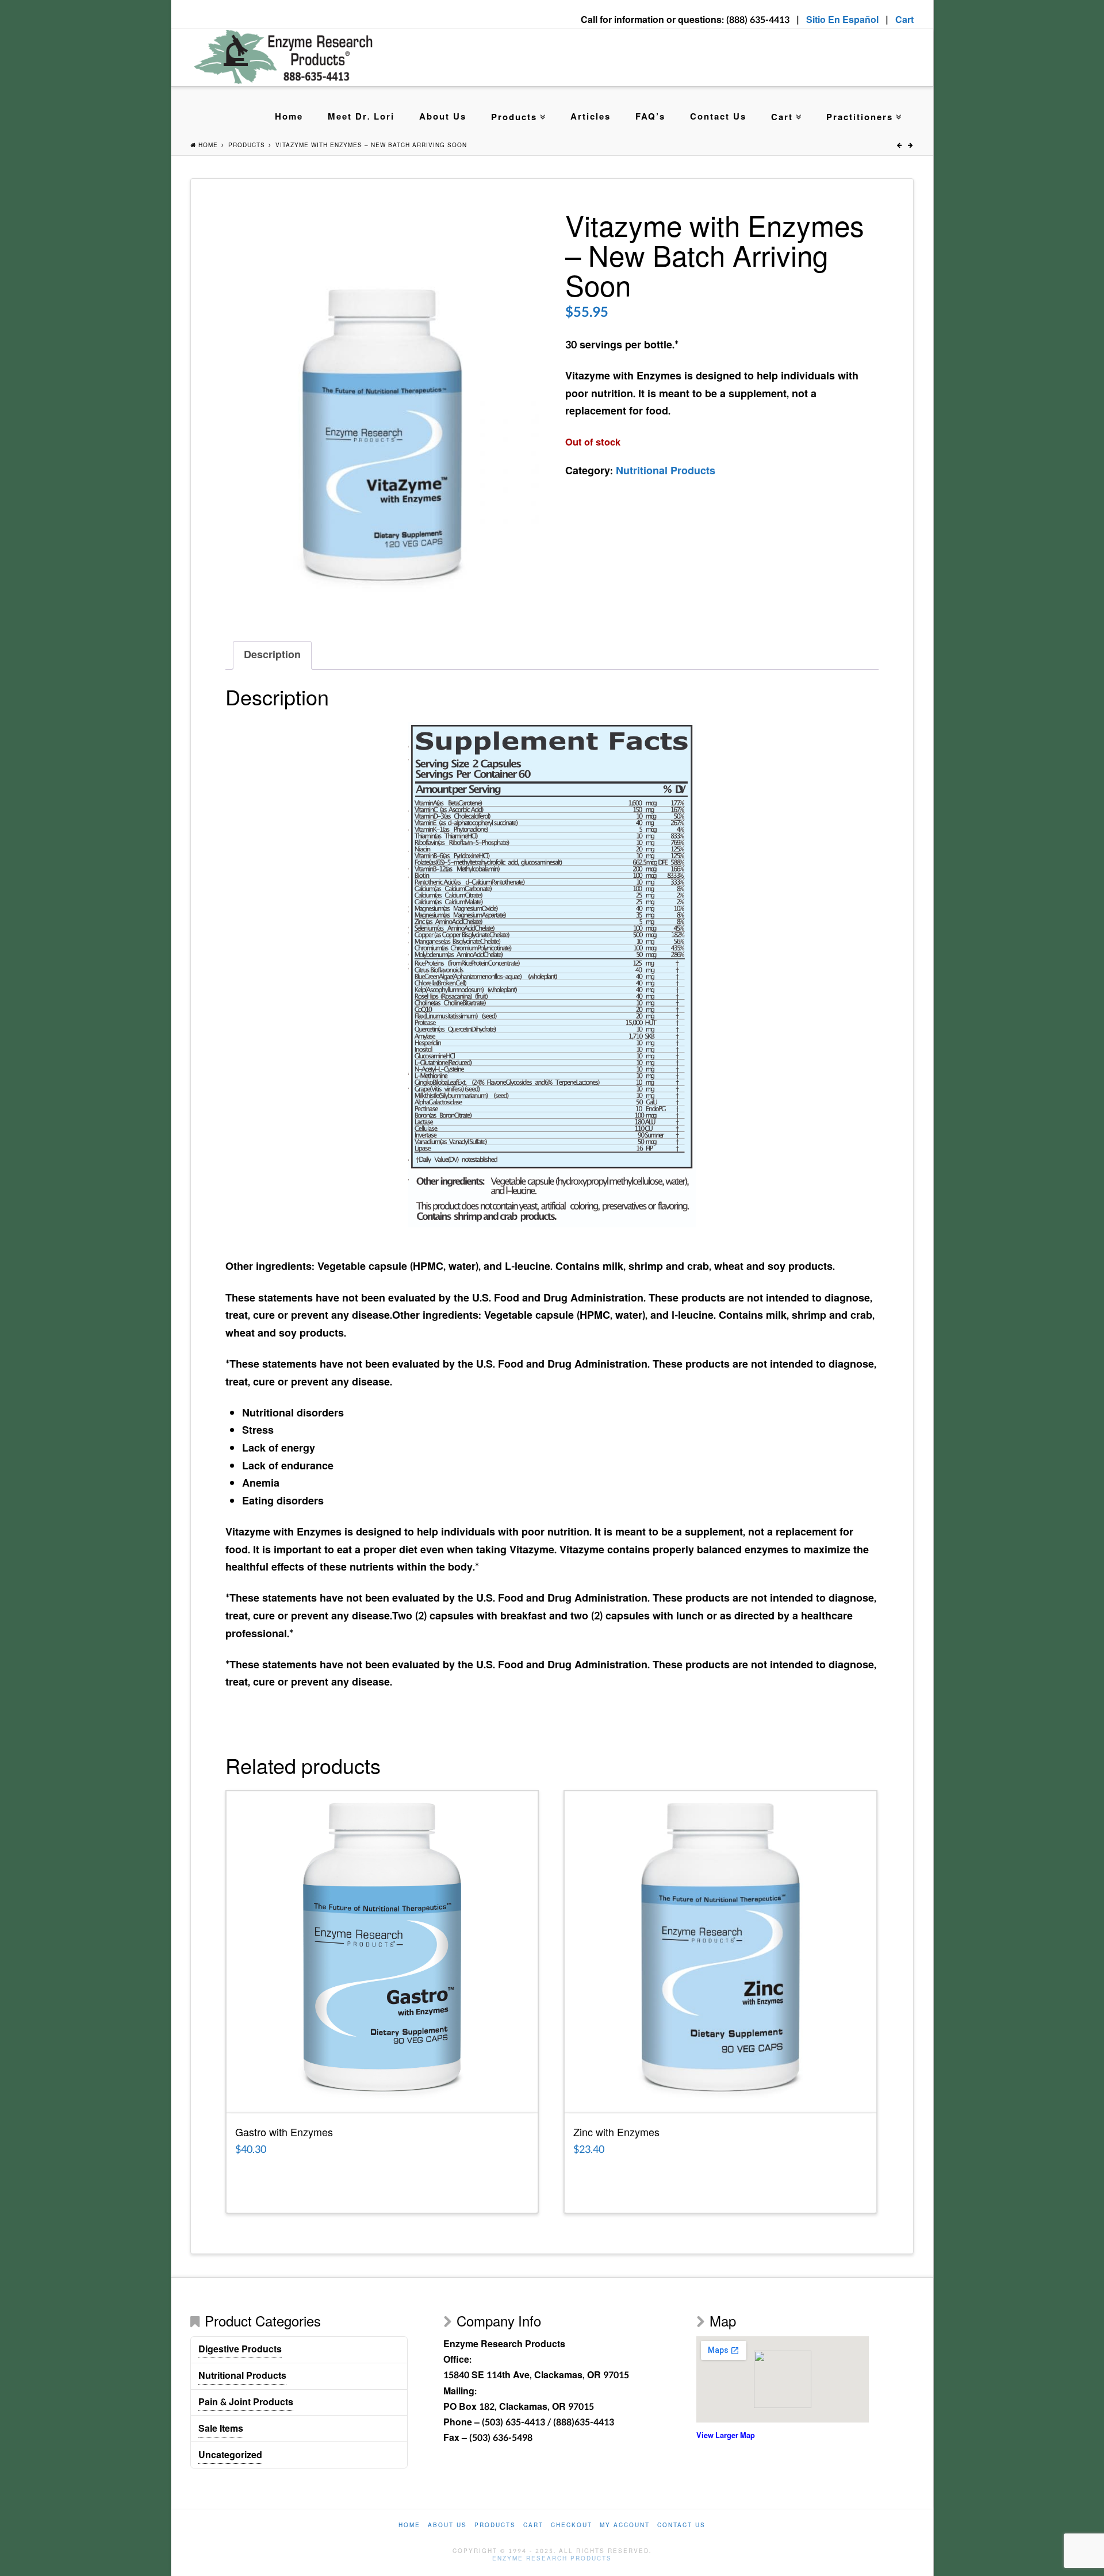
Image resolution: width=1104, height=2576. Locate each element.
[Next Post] (911, 145)
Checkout (572, 2526)
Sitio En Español (842, 20)
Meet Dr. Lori (361, 117)
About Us (443, 117)
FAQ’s (650, 117)
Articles (591, 117)
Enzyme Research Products (552, 2559)
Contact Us (718, 117)
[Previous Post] (900, 145)
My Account (625, 2526)
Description (272, 655)
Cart (904, 20)
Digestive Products (240, 2349)
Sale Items (221, 2429)
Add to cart (382, 2099)
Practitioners (860, 118)
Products (514, 118)
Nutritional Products (666, 471)
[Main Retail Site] (284, 57)
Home (289, 117)
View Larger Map (726, 2436)
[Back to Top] (1088, 2560)
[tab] (272, 656)
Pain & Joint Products (246, 2402)
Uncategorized (230, 2455)
